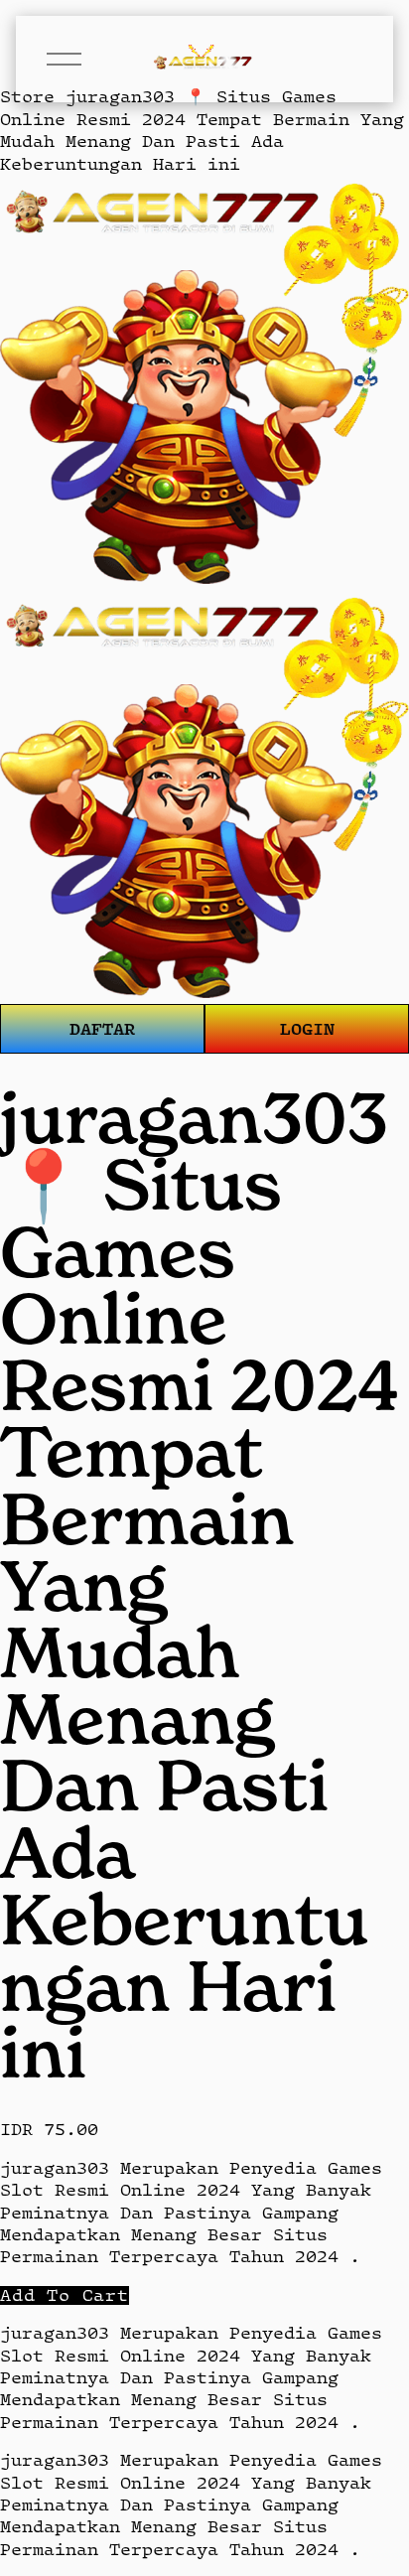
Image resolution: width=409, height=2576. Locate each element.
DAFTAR (102, 1028)
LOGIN (307, 1028)
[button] (65, 2295)
